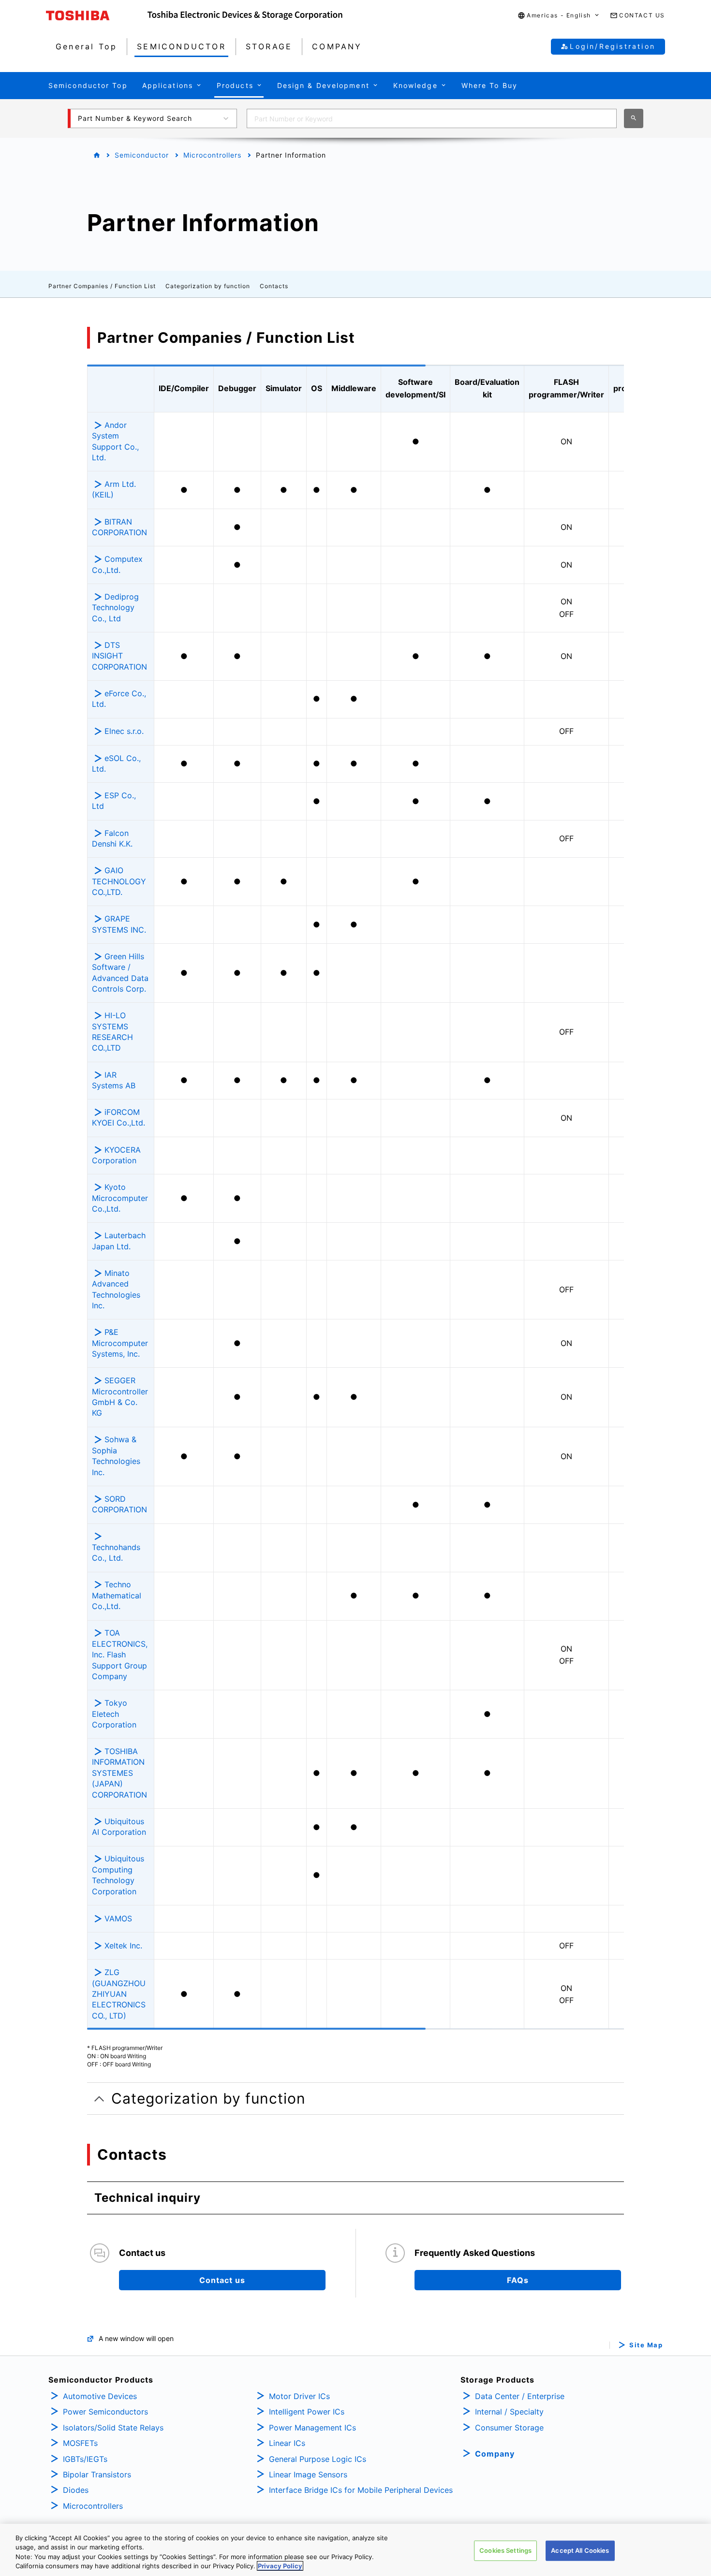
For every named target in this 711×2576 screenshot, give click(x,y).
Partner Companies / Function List (102, 286)
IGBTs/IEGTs (85, 2459)
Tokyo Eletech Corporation (114, 1714)
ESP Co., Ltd (114, 801)
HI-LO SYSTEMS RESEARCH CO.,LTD (112, 1032)
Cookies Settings (505, 2550)
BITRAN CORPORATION (119, 527)
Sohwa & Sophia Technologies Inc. (116, 1456)
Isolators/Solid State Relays (113, 2428)
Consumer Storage (509, 2428)
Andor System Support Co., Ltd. (115, 441)
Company (495, 2454)
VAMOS (118, 1918)
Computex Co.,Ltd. (117, 564)
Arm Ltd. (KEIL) (114, 489)
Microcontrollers (212, 155)
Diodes (76, 2490)
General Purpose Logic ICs (318, 2459)
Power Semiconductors (105, 2412)
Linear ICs (287, 2443)
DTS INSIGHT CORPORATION (121, 656)
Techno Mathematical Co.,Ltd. (117, 1595)
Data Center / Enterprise (520, 2396)
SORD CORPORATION (119, 1504)
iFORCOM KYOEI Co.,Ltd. (118, 1117)
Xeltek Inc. (123, 1946)
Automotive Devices (100, 2396)
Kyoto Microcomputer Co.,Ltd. (120, 1198)
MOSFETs (80, 2443)
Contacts (274, 286)
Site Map (646, 2345)
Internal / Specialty (509, 2412)
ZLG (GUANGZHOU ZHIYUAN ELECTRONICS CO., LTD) (119, 1994)
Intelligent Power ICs (307, 2412)
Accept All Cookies (580, 2550)
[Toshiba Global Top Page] (97, 15)
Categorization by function (208, 286)
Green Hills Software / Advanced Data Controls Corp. (120, 973)
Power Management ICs (312, 2428)
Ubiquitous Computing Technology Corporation (118, 1875)
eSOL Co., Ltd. (116, 763)
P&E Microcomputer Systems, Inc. (120, 1343)
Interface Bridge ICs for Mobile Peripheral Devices (361, 2490)
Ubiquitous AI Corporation (119, 1827)
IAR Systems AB (114, 1080)
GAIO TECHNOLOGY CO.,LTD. (119, 881)
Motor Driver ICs (299, 2396)
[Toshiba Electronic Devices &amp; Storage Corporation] (245, 15)
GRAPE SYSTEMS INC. (119, 924)
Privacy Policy (280, 2566)
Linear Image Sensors (308, 2474)
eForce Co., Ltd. (119, 699)
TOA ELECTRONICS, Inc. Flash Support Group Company (120, 1654)
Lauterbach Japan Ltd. (119, 1241)
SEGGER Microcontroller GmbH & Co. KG (120, 1397)
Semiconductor (142, 155)
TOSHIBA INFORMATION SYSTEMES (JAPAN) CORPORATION (119, 1773)
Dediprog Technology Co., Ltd (115, 607)
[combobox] (432, 118)
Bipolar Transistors (97, 2474)
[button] (559, 16)
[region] (355, 2550)
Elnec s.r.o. (124, 731)
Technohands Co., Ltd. (116, 1552)
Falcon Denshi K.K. (112, 838)
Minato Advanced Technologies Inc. (116, 1289)
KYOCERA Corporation (116, 1155)
